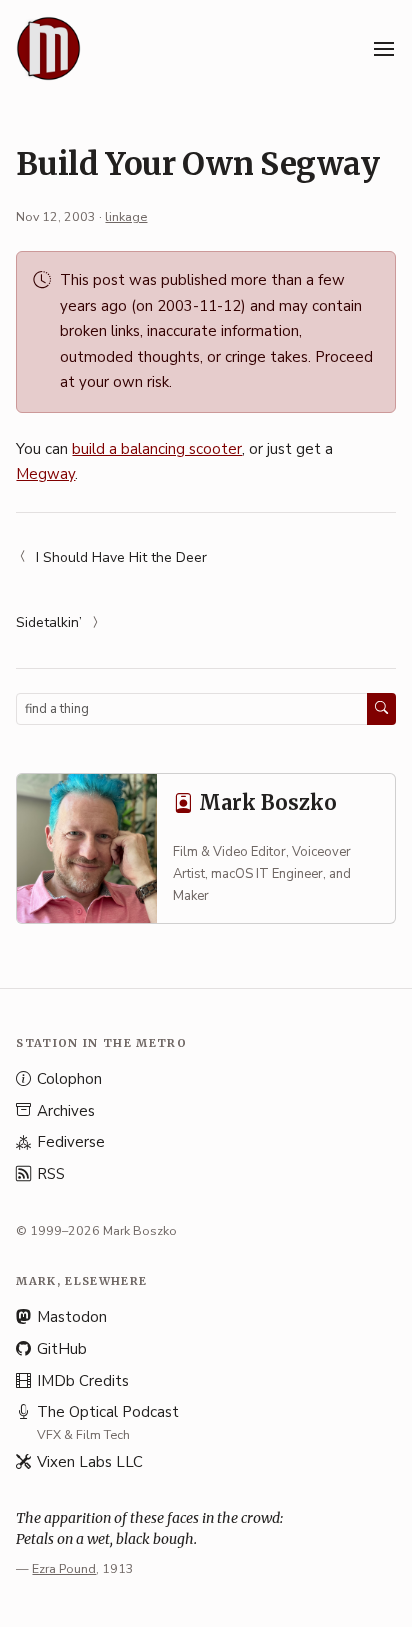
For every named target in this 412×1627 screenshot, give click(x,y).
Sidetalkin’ (49, 622)
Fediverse (71, 1142)
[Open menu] (384, 49)
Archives (66, 1111)
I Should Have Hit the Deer (121, 557)
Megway (45, 474)
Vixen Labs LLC (90, 1462)
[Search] (381, 709)
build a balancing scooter (157, 449)
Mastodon (72, 1317)
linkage (126, 216)
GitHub (62, 1349)
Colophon (69, 1079)
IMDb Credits (83, 1381)
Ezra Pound (64, 1568)
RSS (51, 1174)
